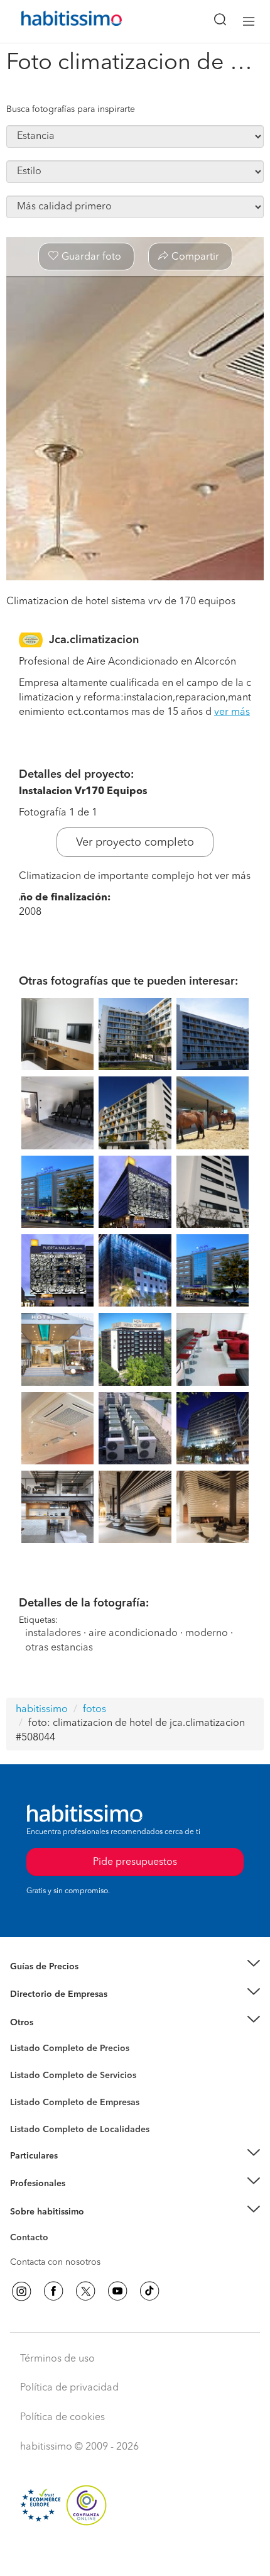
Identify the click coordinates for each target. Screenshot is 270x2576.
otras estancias (59, 1648)
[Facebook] (53, 2291)
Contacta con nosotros (55, 2262)
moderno (207, 1633)
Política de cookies (62, 2418)
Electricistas (33, 2098)
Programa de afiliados (54, 2252)
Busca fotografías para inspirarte (71, 109)
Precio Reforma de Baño (59, 1982)
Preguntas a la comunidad (62, 2050)
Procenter (29, 2076)
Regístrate (30, 2184)
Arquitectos (33, 2123)
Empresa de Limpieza (53, 2022)
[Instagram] (21, 2291)
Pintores (26, 2085)
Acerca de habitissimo (55, 2227)
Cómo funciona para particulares (76, 2171)
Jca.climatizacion (94, 640)
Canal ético (33, 2240)
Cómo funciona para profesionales (80, 2199)
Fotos (21, 2063)
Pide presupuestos (135, 2555)
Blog (20, 2038)
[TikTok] (149, 2291)
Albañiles (29, 2110)
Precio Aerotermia (46, 1994)
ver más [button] (232, 712)
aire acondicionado (133, 1633)
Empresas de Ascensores (60, 2009)
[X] (85, 2291)
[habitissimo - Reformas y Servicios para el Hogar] (57, 21)
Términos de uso (57, 2359)
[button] (135, 1966)
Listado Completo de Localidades (80, 2130)
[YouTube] (117, 2291)
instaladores (53, 1633)
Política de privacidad (69, 2388)
